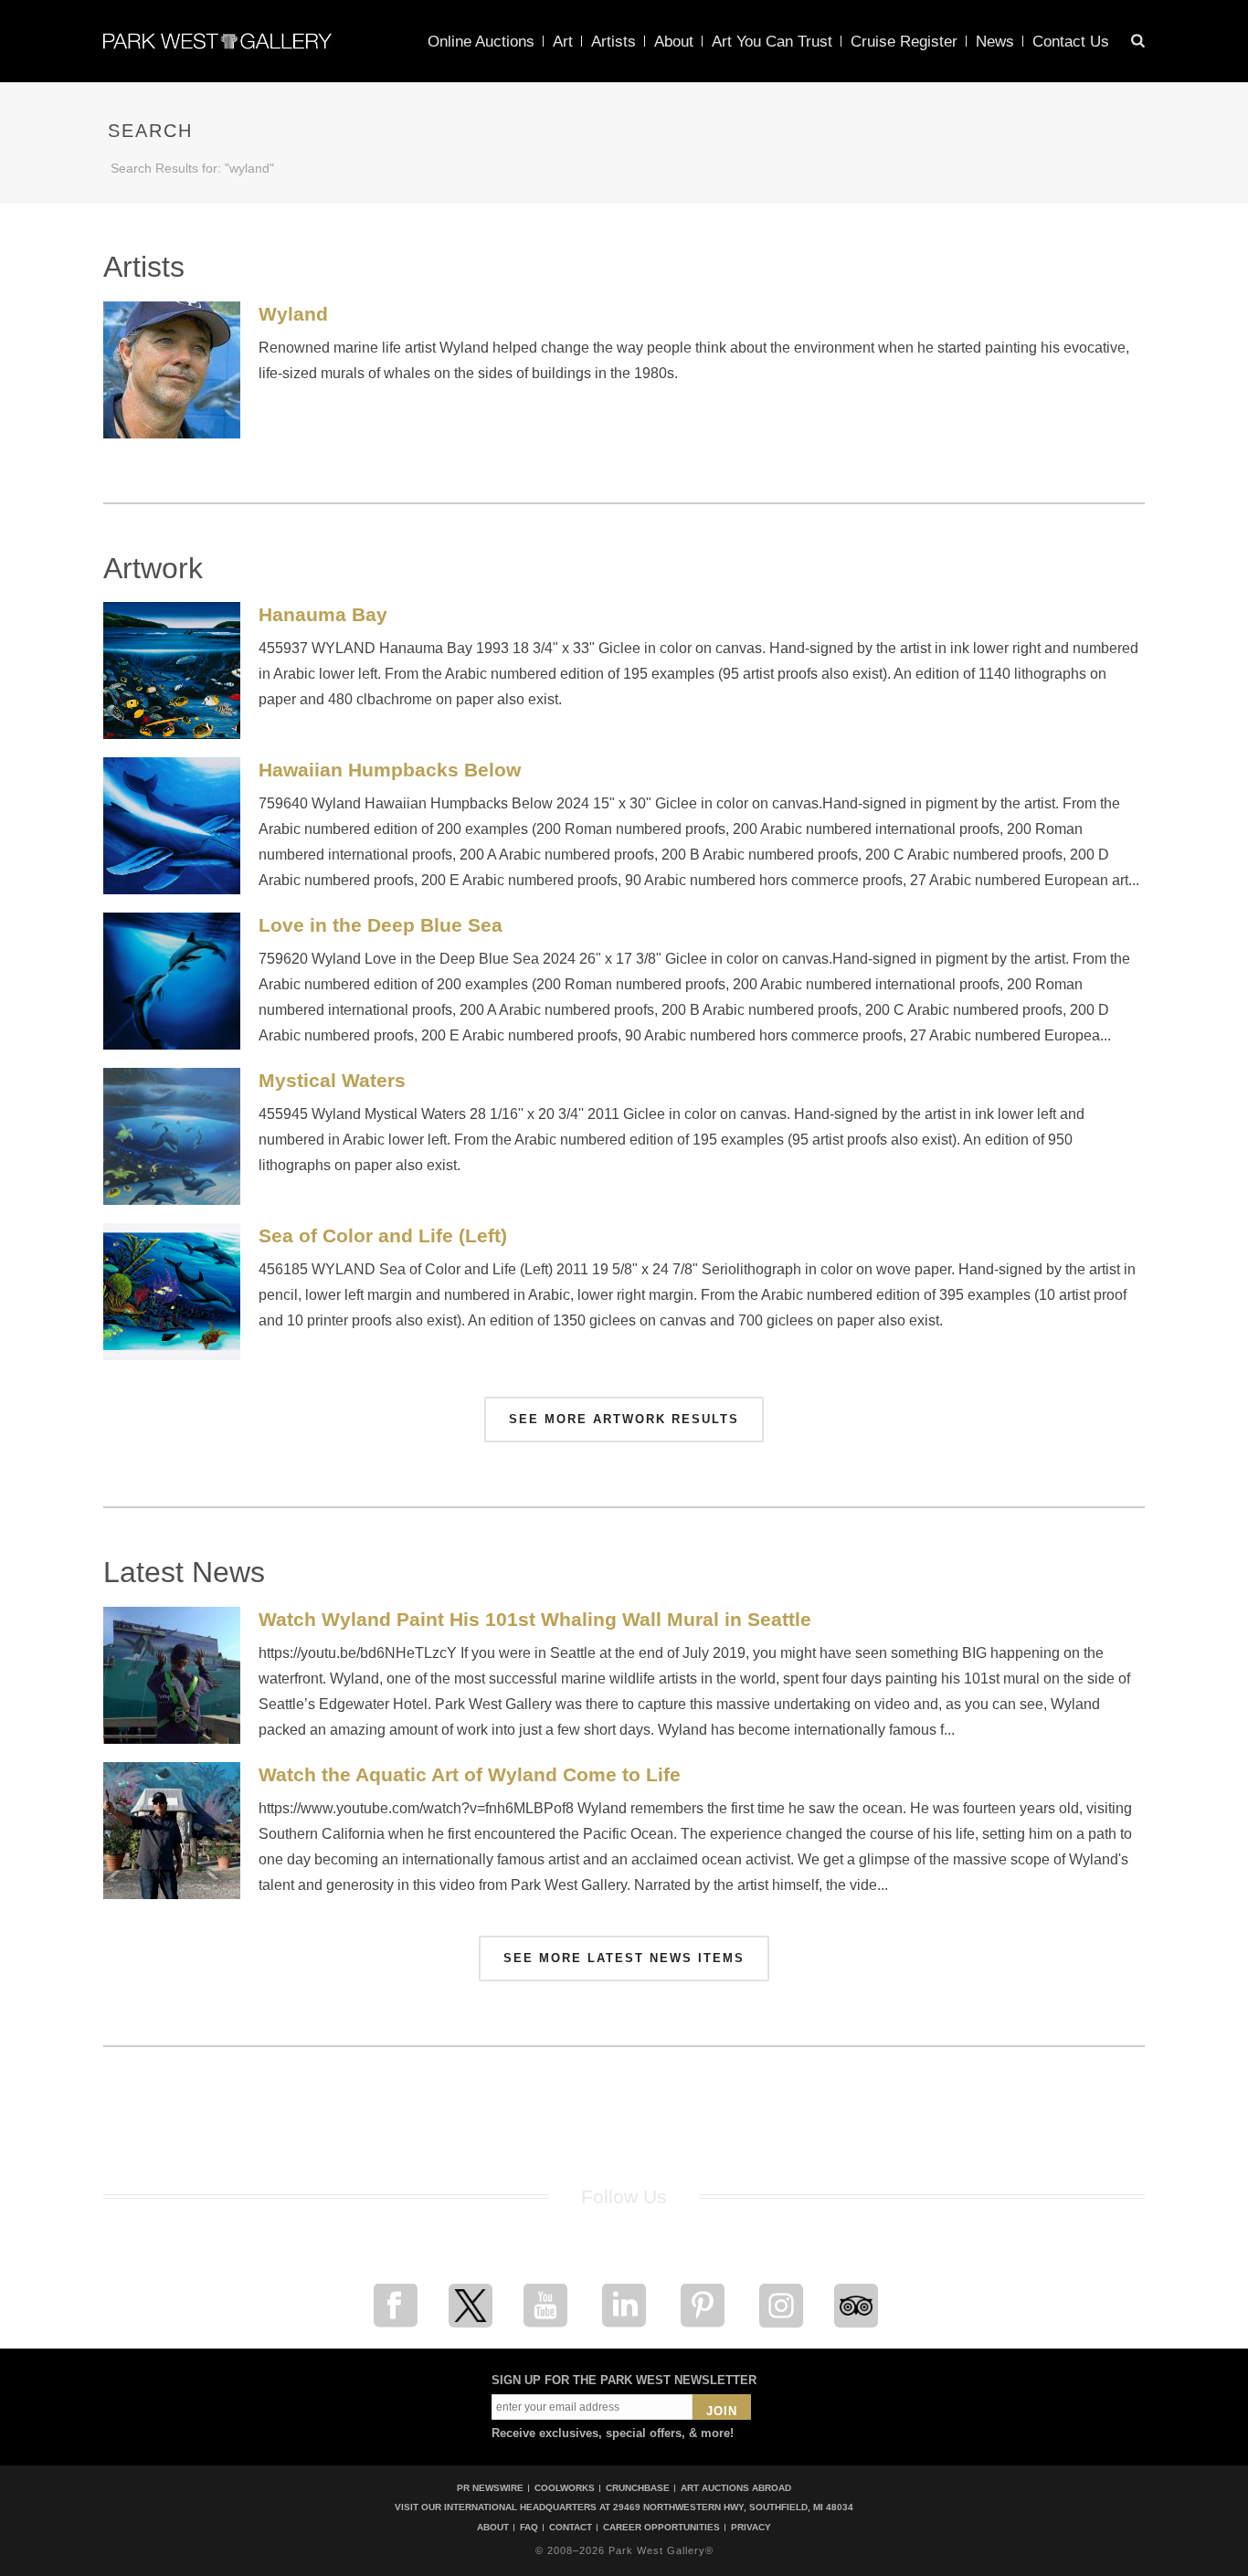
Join (722, 2411)
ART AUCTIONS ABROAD (736, 2488)
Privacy (751, 2528)
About (674, 42)
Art (563, 42)
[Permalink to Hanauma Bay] (172, 670)
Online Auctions (481, 42)
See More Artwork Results (624, 1419)
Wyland (293, 314)
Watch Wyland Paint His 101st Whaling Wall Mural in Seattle (535, 1619)
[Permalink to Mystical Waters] (172, 1136)
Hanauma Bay (323, 614)
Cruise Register (904, 42)
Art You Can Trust (772, 42)
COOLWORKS (565, 2488)
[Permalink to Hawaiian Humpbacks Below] (172, 826)
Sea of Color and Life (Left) (383, 1235)
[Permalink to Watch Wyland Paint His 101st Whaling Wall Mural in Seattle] (172, 1675)
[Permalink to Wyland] (172, 370)
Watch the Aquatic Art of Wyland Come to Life (470, 1774)
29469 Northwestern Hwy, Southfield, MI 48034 (733, 2507)
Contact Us (1071, 42)
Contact (571, 2528)
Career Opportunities (661, 2528)
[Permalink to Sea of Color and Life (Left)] (172, 1292)
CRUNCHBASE (638, 2488)
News (995, 42)
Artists (613, 42)
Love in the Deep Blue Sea (381, 925)
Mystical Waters (332, 1080)
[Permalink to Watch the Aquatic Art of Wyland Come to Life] (172, 1831)
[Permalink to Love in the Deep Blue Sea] (172, 981)
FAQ (529, 2528)
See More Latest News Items (624, 1958)
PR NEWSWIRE (490, 2488)
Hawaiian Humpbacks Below (390, 770)
